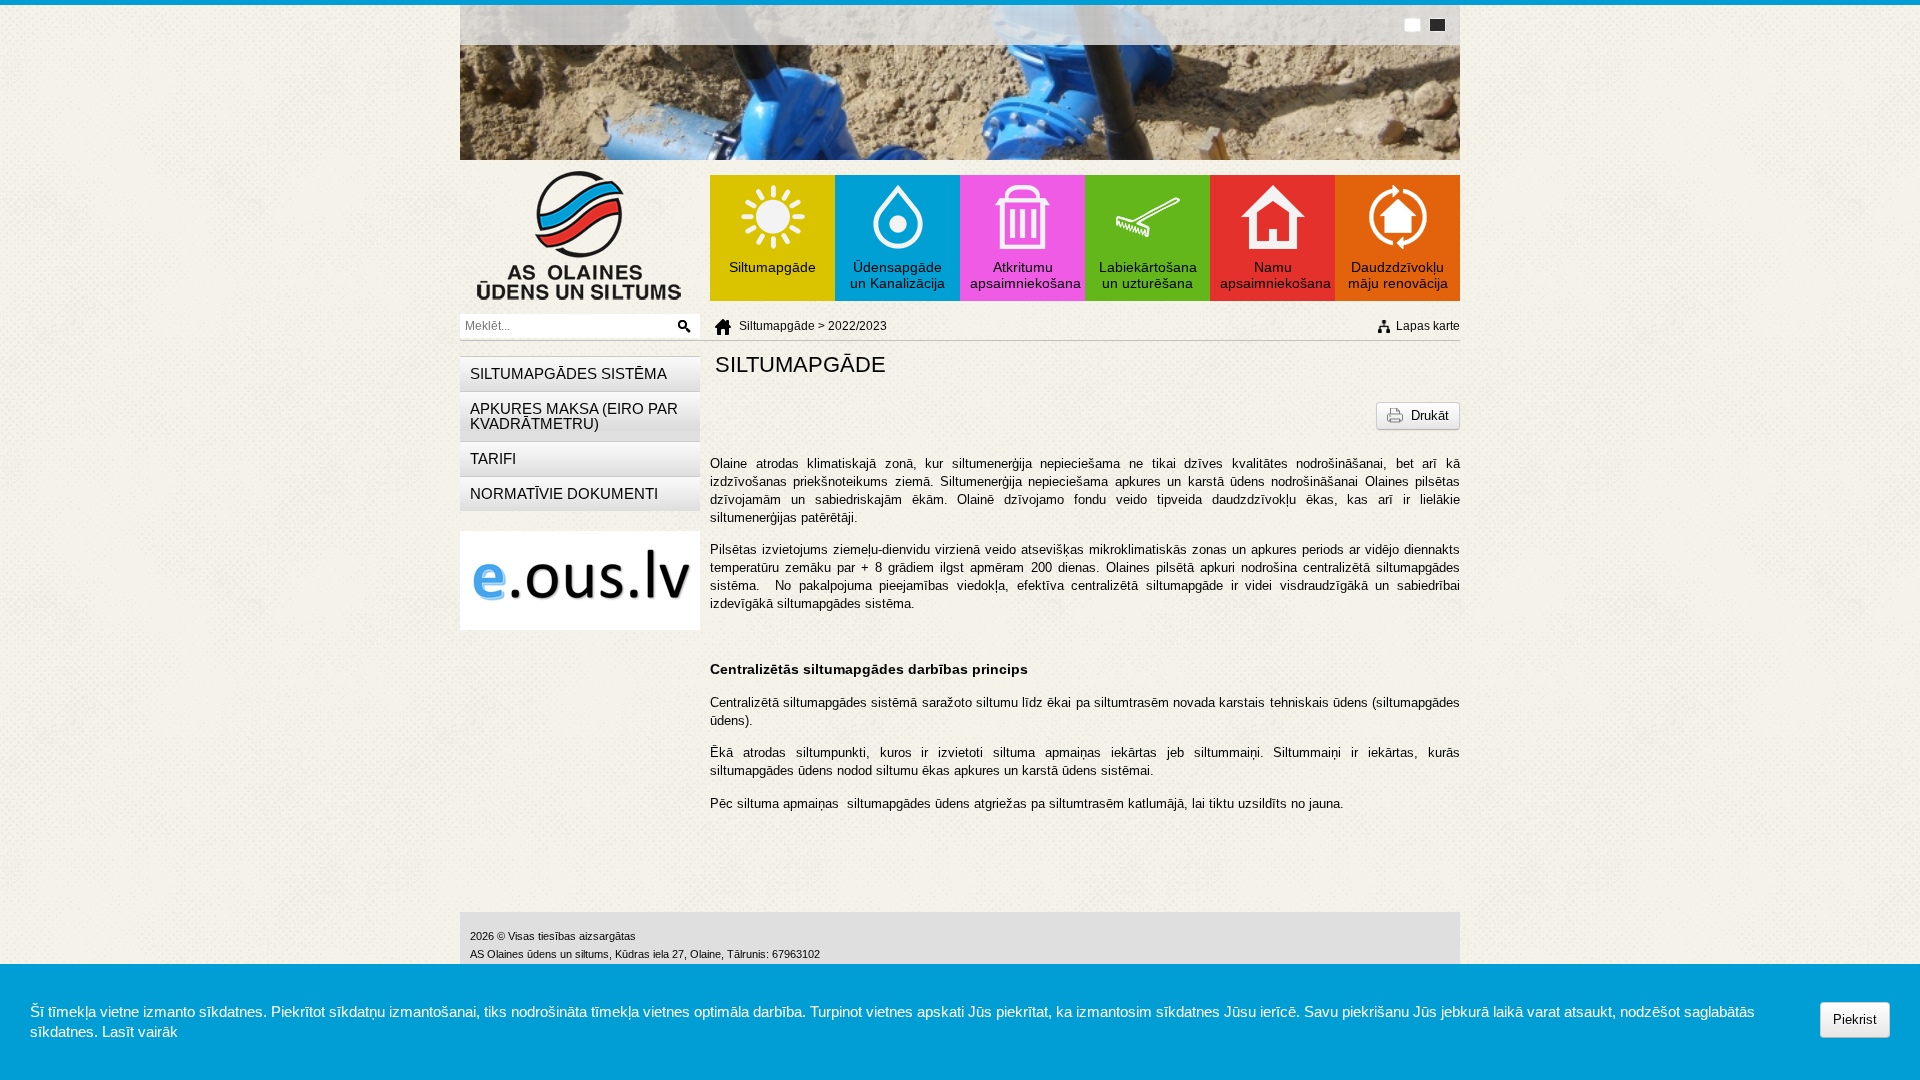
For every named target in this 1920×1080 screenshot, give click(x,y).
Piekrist (1855, 1019)
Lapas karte (1428, 326)
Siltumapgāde (777, 326)
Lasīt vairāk (140, 1031)
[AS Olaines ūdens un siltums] (579, 307)
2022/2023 (857, 326)
